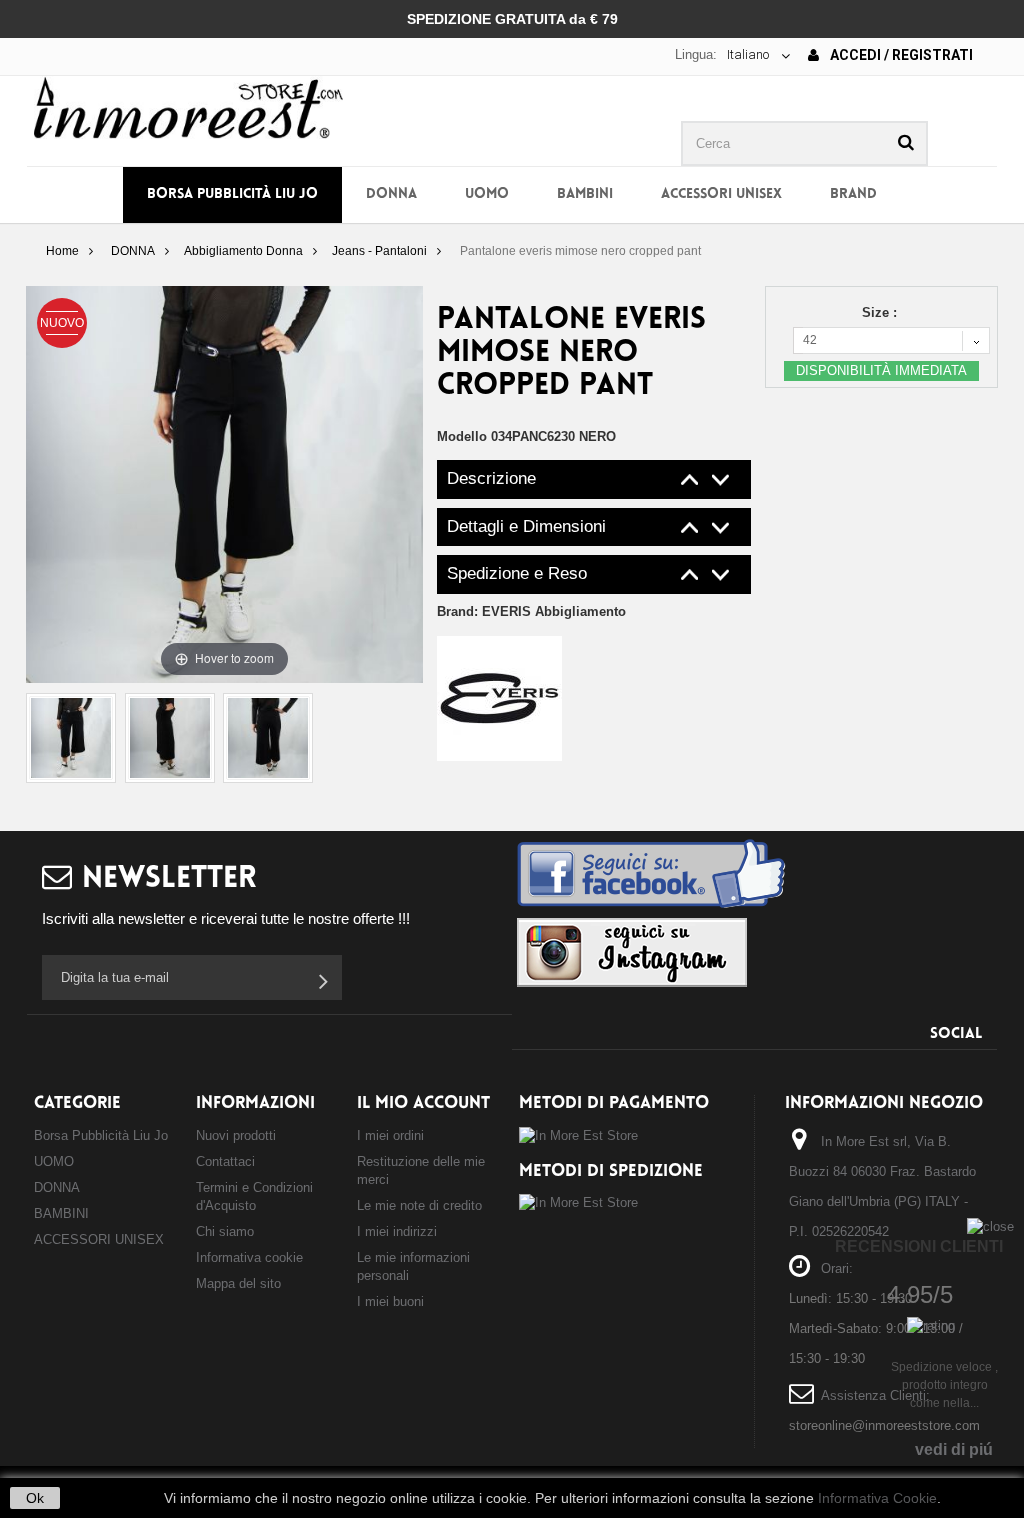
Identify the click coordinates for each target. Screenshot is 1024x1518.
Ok (35, 1498)
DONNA (391, 194)
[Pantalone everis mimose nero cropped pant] (71, 738)
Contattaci (225, 1161)
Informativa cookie (249, 1257)
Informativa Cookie (877, 1498)
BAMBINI (585, 194)
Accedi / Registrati (900, 55)
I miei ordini (390, 1135)
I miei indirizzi (397, 1231)
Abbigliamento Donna (243, 251)
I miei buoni (390, 1301)
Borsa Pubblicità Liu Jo (232, 194)
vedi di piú (954, 1449)
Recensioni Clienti (919, 1246)
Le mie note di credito (419, 1205)
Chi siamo (225, 1231)
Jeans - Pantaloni (379, 251)
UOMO (487, 194)
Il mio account (423, 1103)
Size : (881, 312)
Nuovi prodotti (236, 1135)
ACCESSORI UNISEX (721, 194)
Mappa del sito (238, 1283)
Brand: (531, 611)
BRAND (853, 194)
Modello (462, 436)
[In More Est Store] (188, 106)
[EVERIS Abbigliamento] (499, 697)
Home (62, 251)
